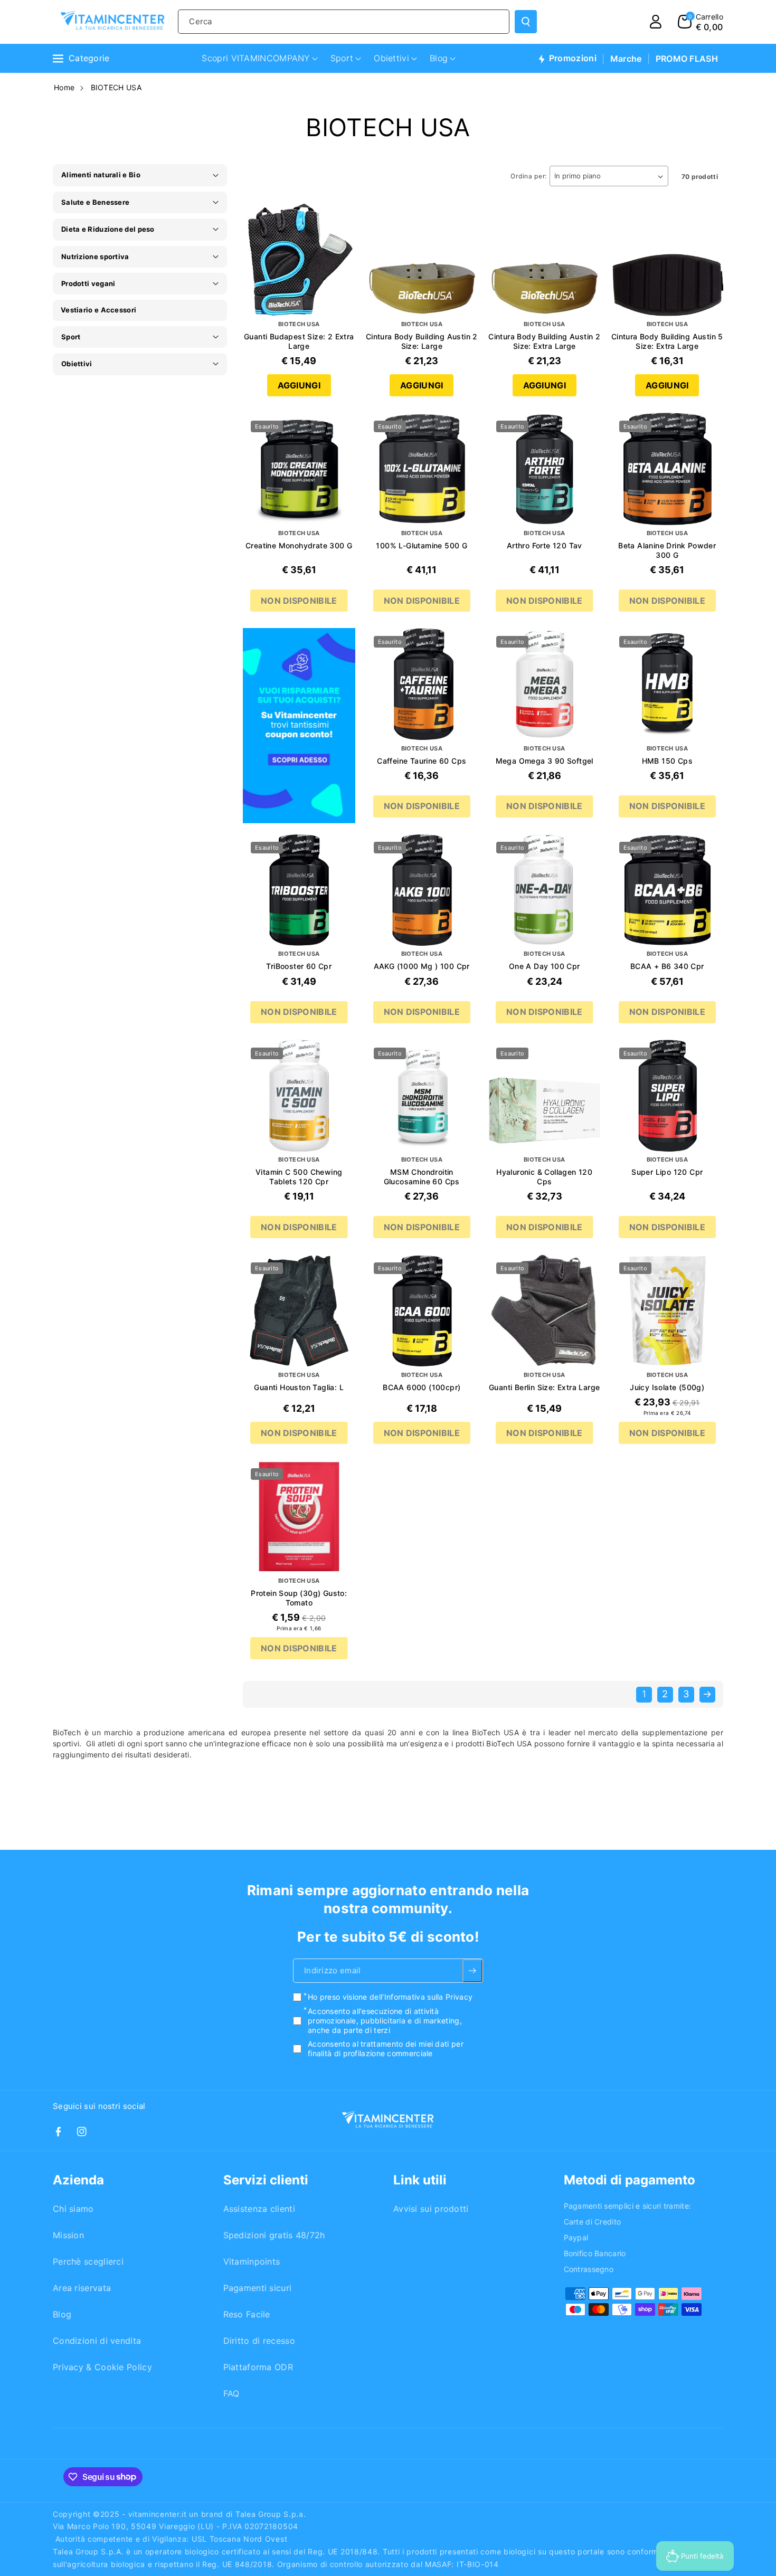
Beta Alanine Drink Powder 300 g (667, 550)
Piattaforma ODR (258, 2367)
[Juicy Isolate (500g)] (668, 1311)
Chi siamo (73, 2209)
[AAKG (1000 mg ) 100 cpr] (422, 890)
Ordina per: (529, 176)
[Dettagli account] (656, 22)
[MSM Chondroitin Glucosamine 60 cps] (422, 1096)
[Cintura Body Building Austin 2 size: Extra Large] (545, 260)
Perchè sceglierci (88, 2261)
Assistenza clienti (259, 2209)
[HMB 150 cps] (668, 684)
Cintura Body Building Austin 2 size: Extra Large (544, 341)
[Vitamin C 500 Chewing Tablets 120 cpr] (299, 1096)
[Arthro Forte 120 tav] (545, 469)
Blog (62, 2314)
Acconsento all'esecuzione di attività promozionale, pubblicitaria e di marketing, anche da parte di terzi (385, 2020)
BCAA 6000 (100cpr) (422, 1387)
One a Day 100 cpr (545, 966)
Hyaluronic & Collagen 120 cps (544, 1177)
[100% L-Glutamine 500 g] (422, 469)
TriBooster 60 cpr (299, 966)
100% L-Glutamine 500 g (422, 545)
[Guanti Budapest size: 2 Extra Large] (299, 260)
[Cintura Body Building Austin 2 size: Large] (422, 260)
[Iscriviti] (473, 1971)
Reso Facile (247, 2314)
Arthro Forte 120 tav (545, 545)
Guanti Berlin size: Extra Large (544, 1387)
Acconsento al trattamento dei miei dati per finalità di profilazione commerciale (386, 2049)
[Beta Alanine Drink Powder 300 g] (668, 469)
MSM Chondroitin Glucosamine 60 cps (422, 1177)
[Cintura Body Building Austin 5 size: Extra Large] (668, 260)
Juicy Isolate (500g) (667, 1387)
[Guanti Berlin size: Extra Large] (545, 1311)
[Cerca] (526, 22)
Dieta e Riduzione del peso (108, 229)
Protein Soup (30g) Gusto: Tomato (299, 1598)
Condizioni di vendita (97, 2341)
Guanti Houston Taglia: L (299, 1387)
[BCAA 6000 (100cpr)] (422, 1311)
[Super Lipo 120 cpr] (668, 1096)
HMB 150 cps (667, 761)
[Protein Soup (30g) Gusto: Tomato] (299, 1517)
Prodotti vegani (88, 283)
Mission (68, 2235)
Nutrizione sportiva (95, 256)
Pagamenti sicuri (258, 2288)
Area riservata (82, 2288)
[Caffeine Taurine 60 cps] (422, 684)
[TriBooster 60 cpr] (299, 890)
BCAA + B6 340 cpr (667, 966)
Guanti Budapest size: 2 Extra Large (299, 341)
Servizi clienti (266, 2180)
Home (64, 87)
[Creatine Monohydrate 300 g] (299, 469)
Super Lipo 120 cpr (667, 1172)
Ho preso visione (390, 1997)
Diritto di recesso (259, 2341)
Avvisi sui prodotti (431, 2209)
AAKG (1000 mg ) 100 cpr (422, 966)
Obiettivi (77, 364)
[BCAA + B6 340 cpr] (668, 890)
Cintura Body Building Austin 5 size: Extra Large (667, 341)
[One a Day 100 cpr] (545, 890)
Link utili (420, 2180)
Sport (71, 337)
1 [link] (644, 1694)
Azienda (78, 2180)
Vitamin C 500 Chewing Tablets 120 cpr (299, 1177)
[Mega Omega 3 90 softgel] (545, 684)
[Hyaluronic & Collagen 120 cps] (545, 1096)
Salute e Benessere (95, 202)
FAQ (231, 2393)
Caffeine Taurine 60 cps (422, 761)
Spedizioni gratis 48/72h (274, 2235)
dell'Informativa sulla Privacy (421, 1997)
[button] (701, 22)
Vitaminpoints (252, 2261)
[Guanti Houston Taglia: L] (299, 1311)
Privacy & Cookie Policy (102, 2367)
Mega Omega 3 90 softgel (545, 761)
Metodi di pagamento (630, 2180)
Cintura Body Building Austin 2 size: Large (422, 341)
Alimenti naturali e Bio (101, 175)
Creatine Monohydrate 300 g (299, 545)
